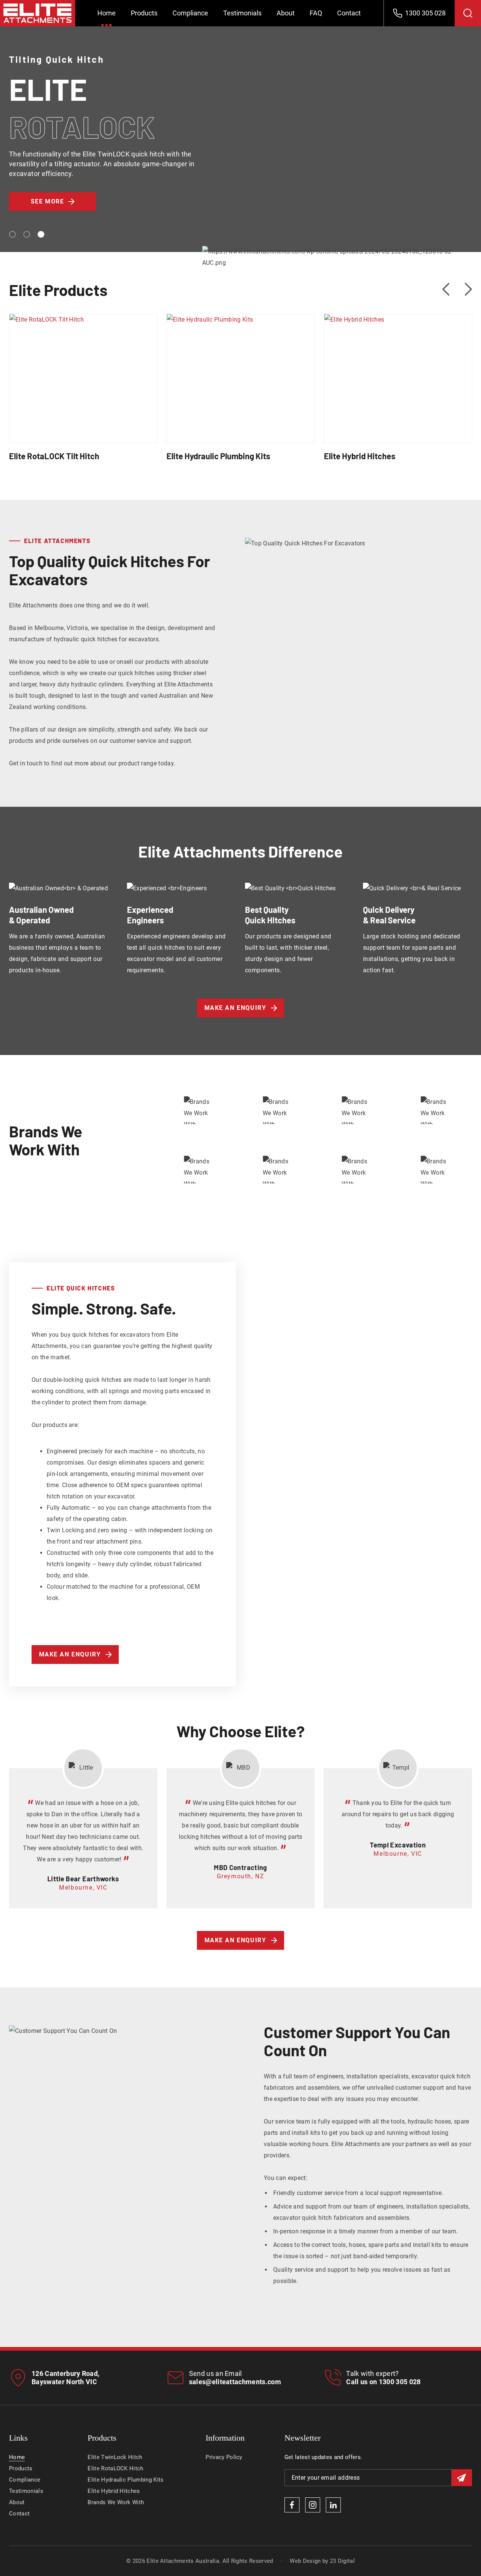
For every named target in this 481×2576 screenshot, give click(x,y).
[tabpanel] (240, 147)
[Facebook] (292, 2505)
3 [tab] (41, 234)
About (286, 13)
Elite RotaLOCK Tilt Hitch (83, 368)
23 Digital (342, 2561)
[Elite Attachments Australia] (38, 13)
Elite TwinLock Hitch (115, 2457)
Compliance (190, 13)
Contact (349, 13)
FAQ (316, 13)
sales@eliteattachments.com (235, 2382)
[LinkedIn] (333, 2505)
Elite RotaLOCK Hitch (115, 2468)
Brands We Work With (116, 2502)
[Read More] (83, 392)
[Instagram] (313, 2505)
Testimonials (242, 13)
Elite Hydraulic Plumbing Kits (241, 368)
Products (144, 13)
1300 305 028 (400, 2382)
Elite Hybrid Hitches (398, 368)
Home (107, 13)
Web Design (305, 2561)
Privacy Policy (224, 2457)
